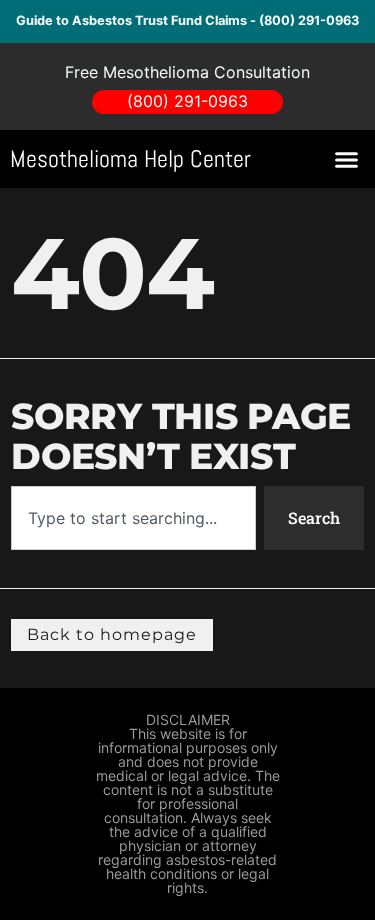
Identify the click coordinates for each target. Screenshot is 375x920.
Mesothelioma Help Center (130, 158)
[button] (347, 159)
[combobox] (133, 518)
